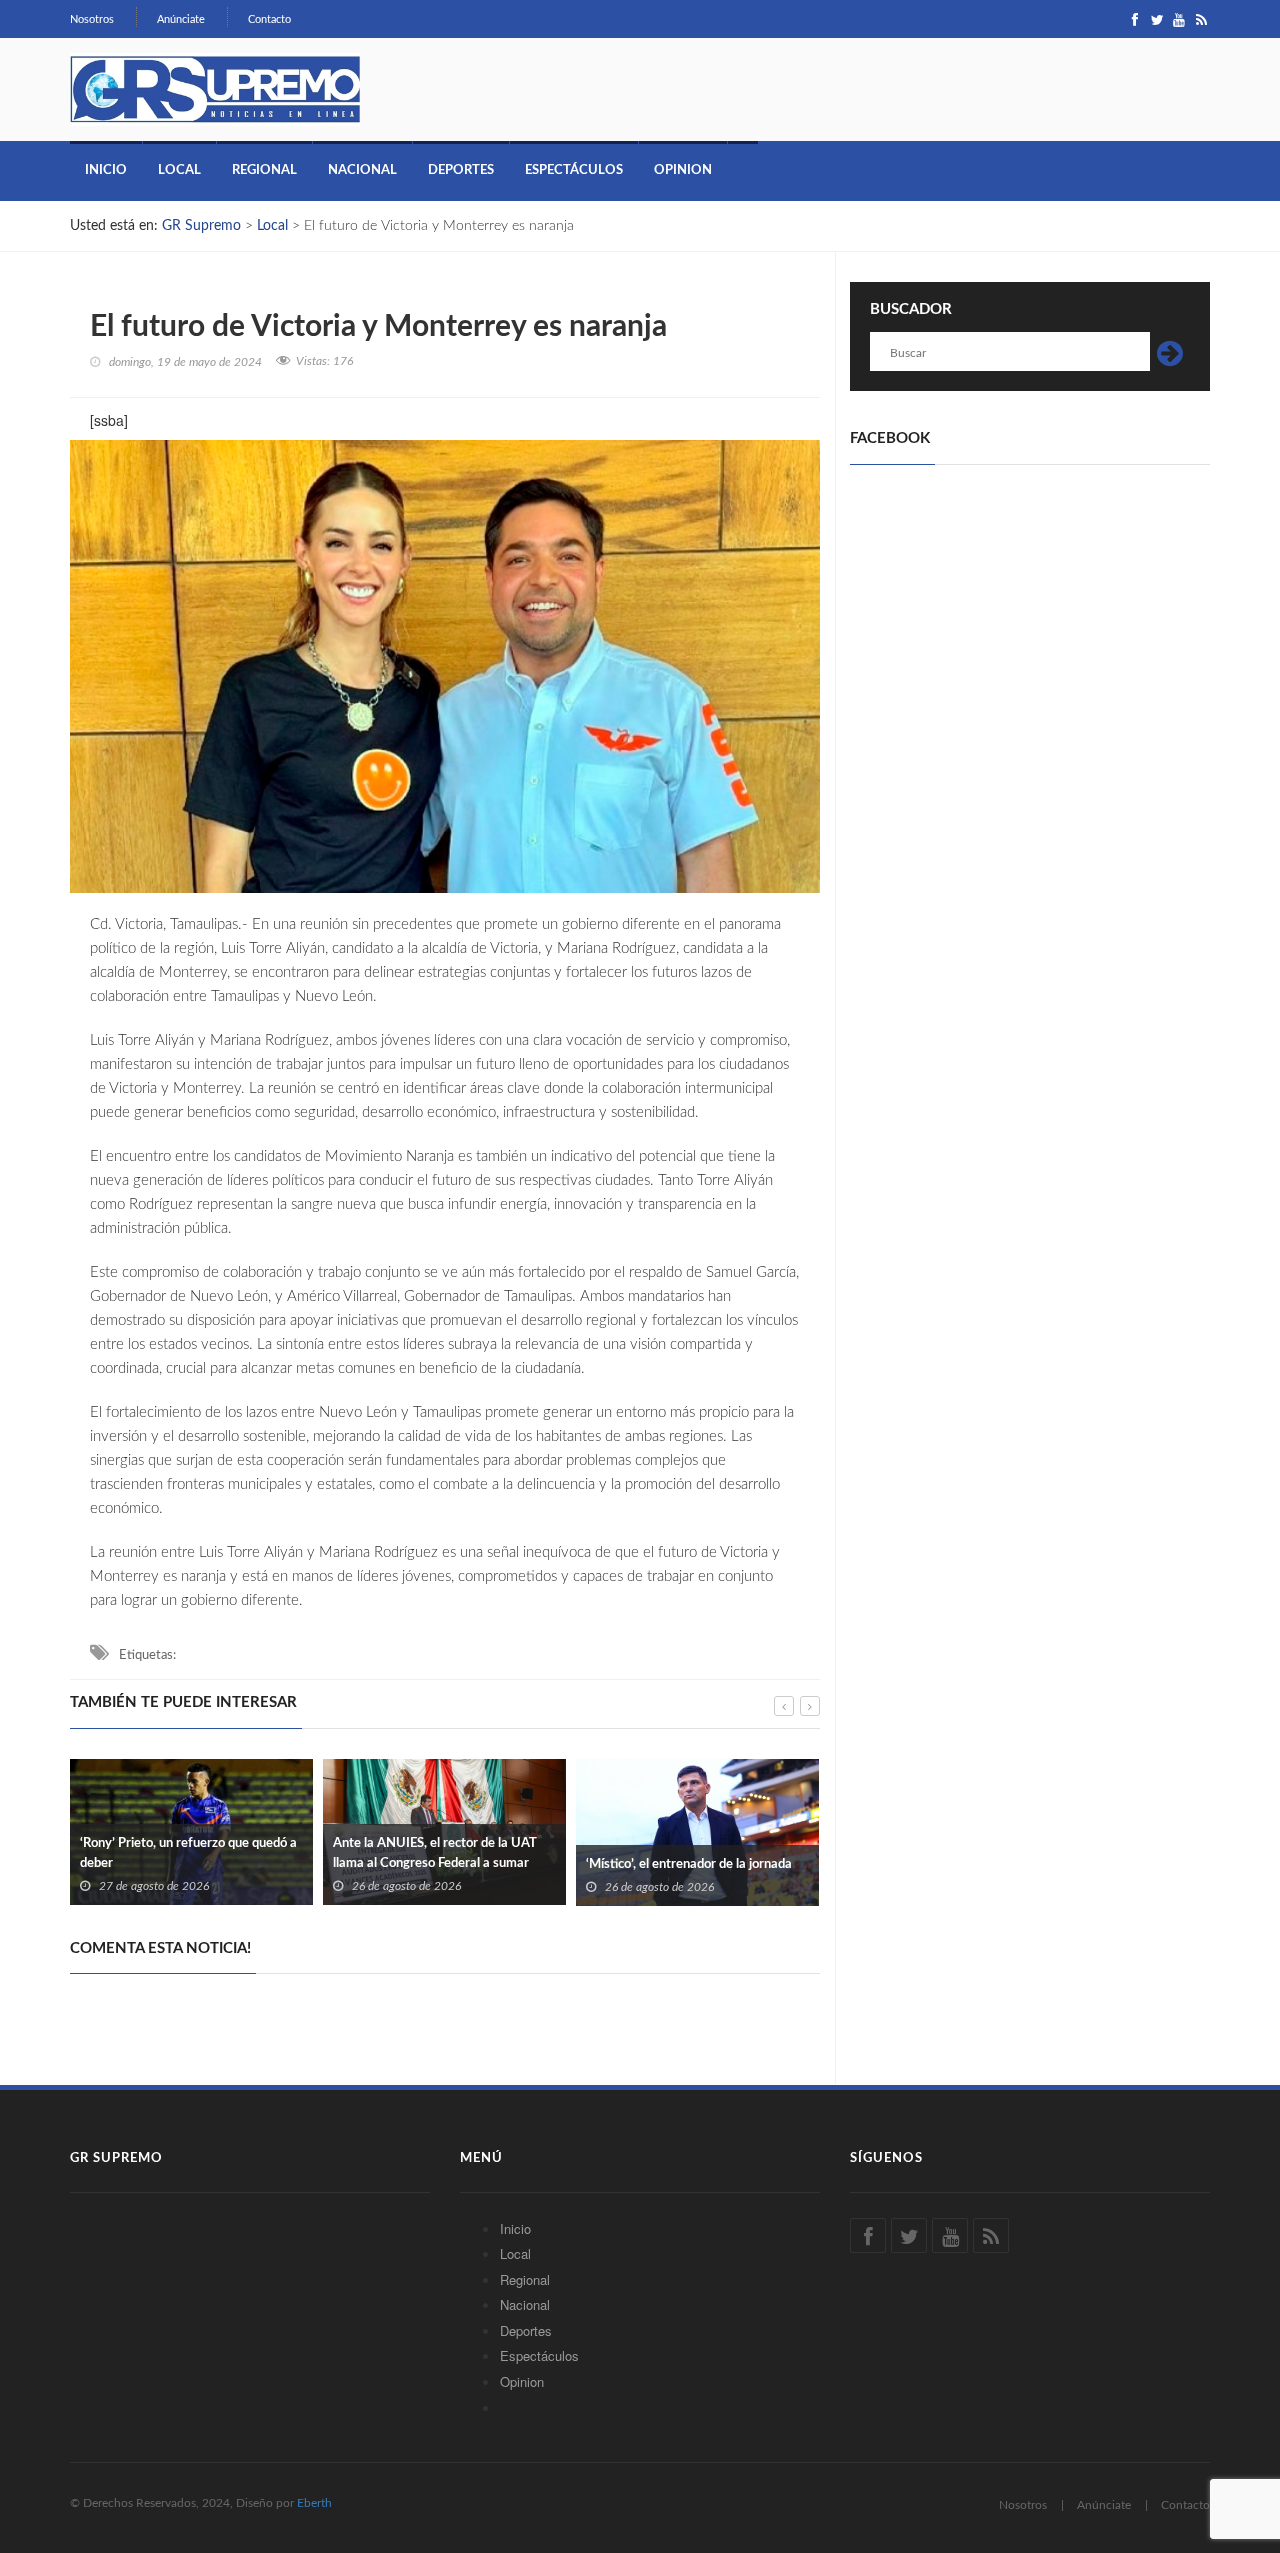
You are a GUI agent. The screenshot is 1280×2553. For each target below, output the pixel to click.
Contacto (269, 19)
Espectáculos (574, 170)
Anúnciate (181, 19)
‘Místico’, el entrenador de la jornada (689, 1864)
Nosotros (92, 19)
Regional (264, 170)
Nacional (362, 170)
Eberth (314, 2503)
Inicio (106, 170)
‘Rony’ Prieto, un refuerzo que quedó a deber (188, 1853)
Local (179, 170)
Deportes (461, 170)
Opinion (683, 170)
